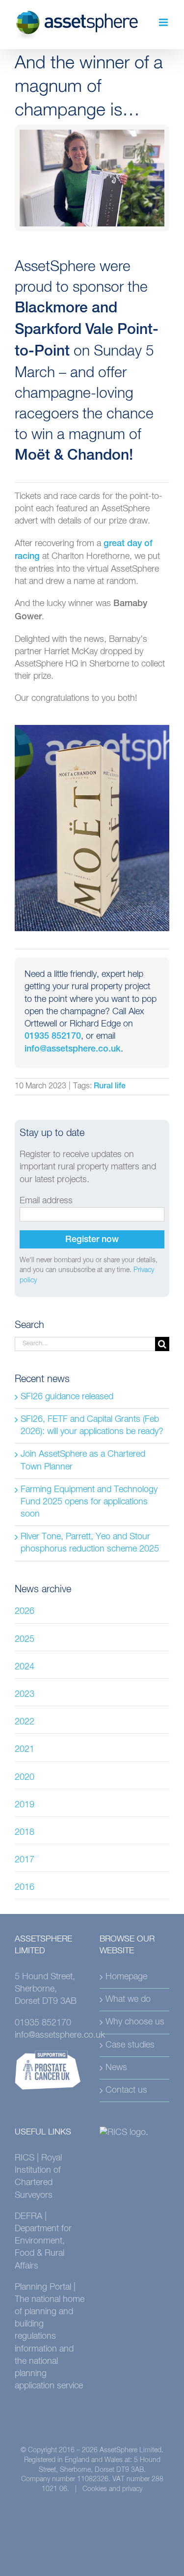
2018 (25, 1832)
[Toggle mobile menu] (164, 22)
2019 (25, 1805)
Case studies (130, 2045)
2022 (25, 1722)
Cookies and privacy (112, 2489)
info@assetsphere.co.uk (73, 1050)
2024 (25, 1667)
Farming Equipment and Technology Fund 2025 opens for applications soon (89, 1502)
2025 (25, 1639)
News (116, 2068)
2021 (25, 1749)
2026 (25, 1611)
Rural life (110, 1087)
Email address (46, 1201)
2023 (25, 1694)
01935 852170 (53, 1037)
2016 (25, 1887)
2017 (25, 1860)
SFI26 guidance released (67, 1397)
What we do (128, 1999)
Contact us (126, 2090)
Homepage (126, 1977)
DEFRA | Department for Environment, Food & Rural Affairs (43, 2241)
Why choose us (135, 2022)
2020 (25, 1777)
